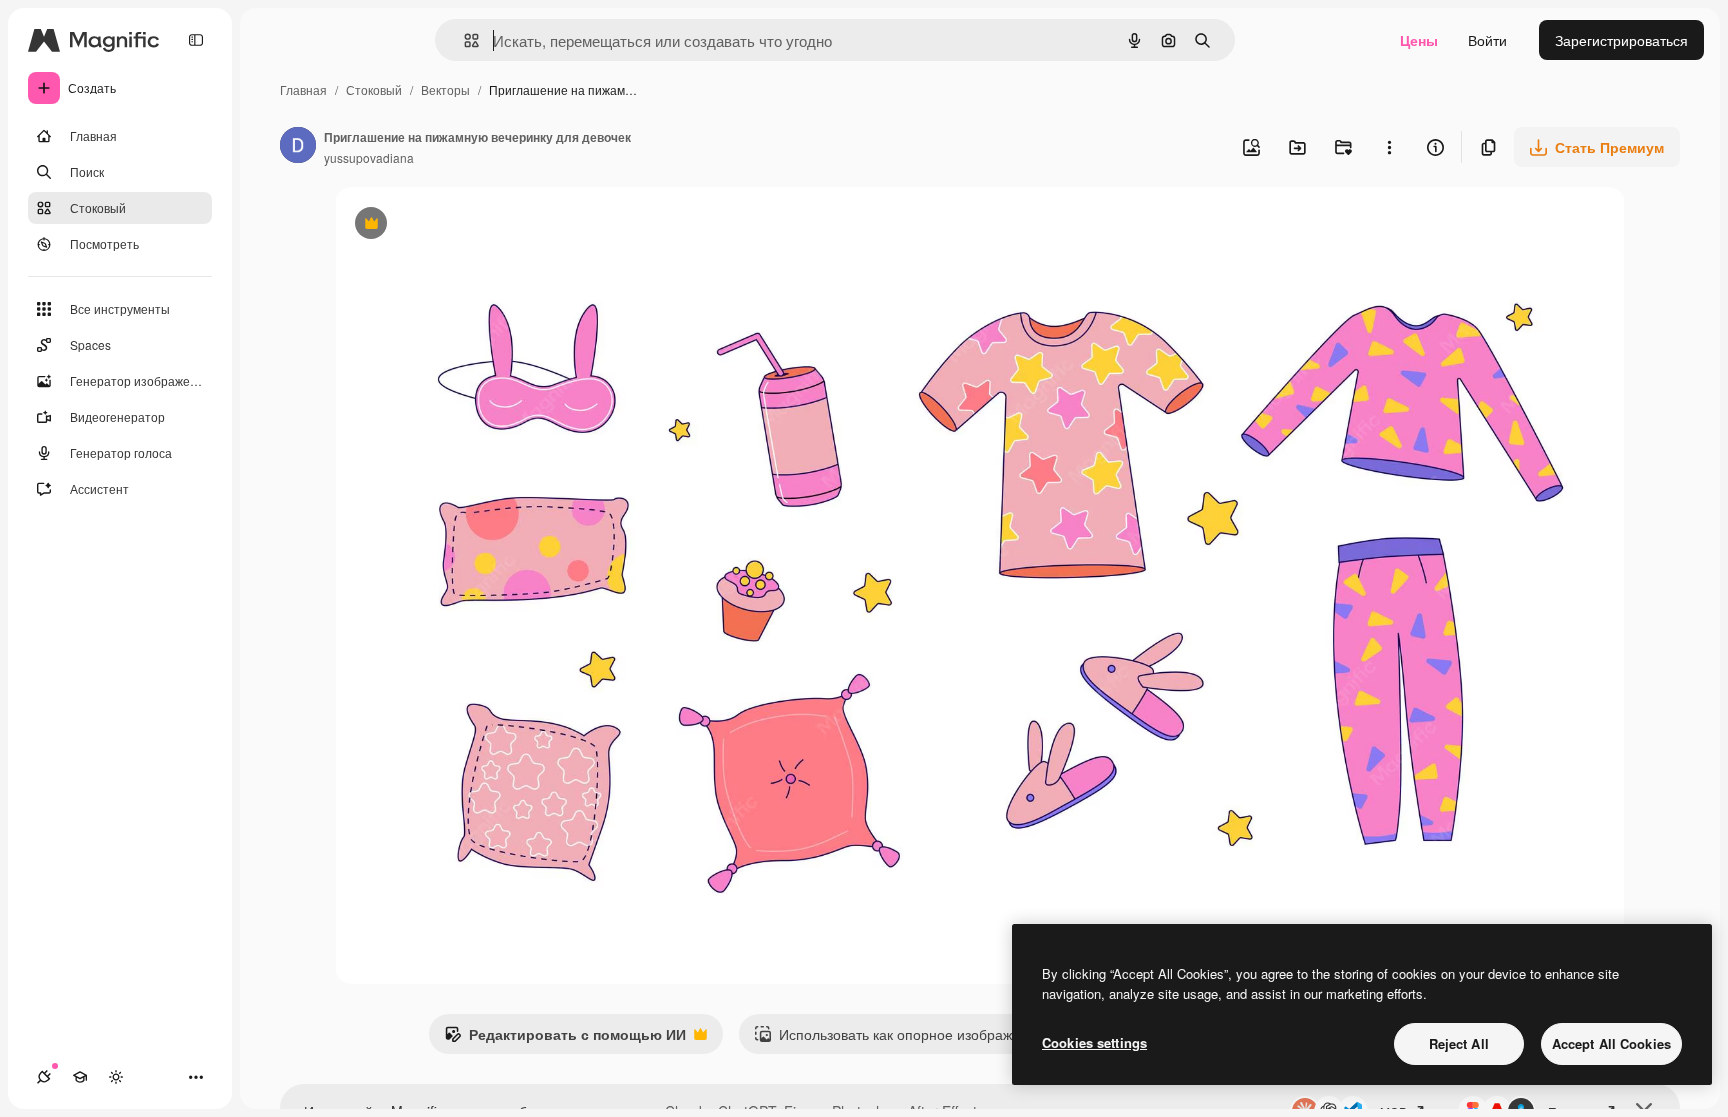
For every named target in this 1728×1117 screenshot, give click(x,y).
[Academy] (80, 1077)
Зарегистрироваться (1621, 40)
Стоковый (374, 89)
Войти (1487, 40)
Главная (303, 89)
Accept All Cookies (1611, 1043)
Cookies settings (1094, 1042)
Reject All (1459, 1043)
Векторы (445, 89)
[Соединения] (44, 1077)
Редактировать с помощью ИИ (565, 1039)
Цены (1419, 40)
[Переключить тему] (116, 1077)
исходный (469, 225)
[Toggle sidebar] (196, 40)
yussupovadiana (369, 157)
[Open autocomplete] (463, 40)
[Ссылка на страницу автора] (298, 147)
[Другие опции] (1389, 147)
